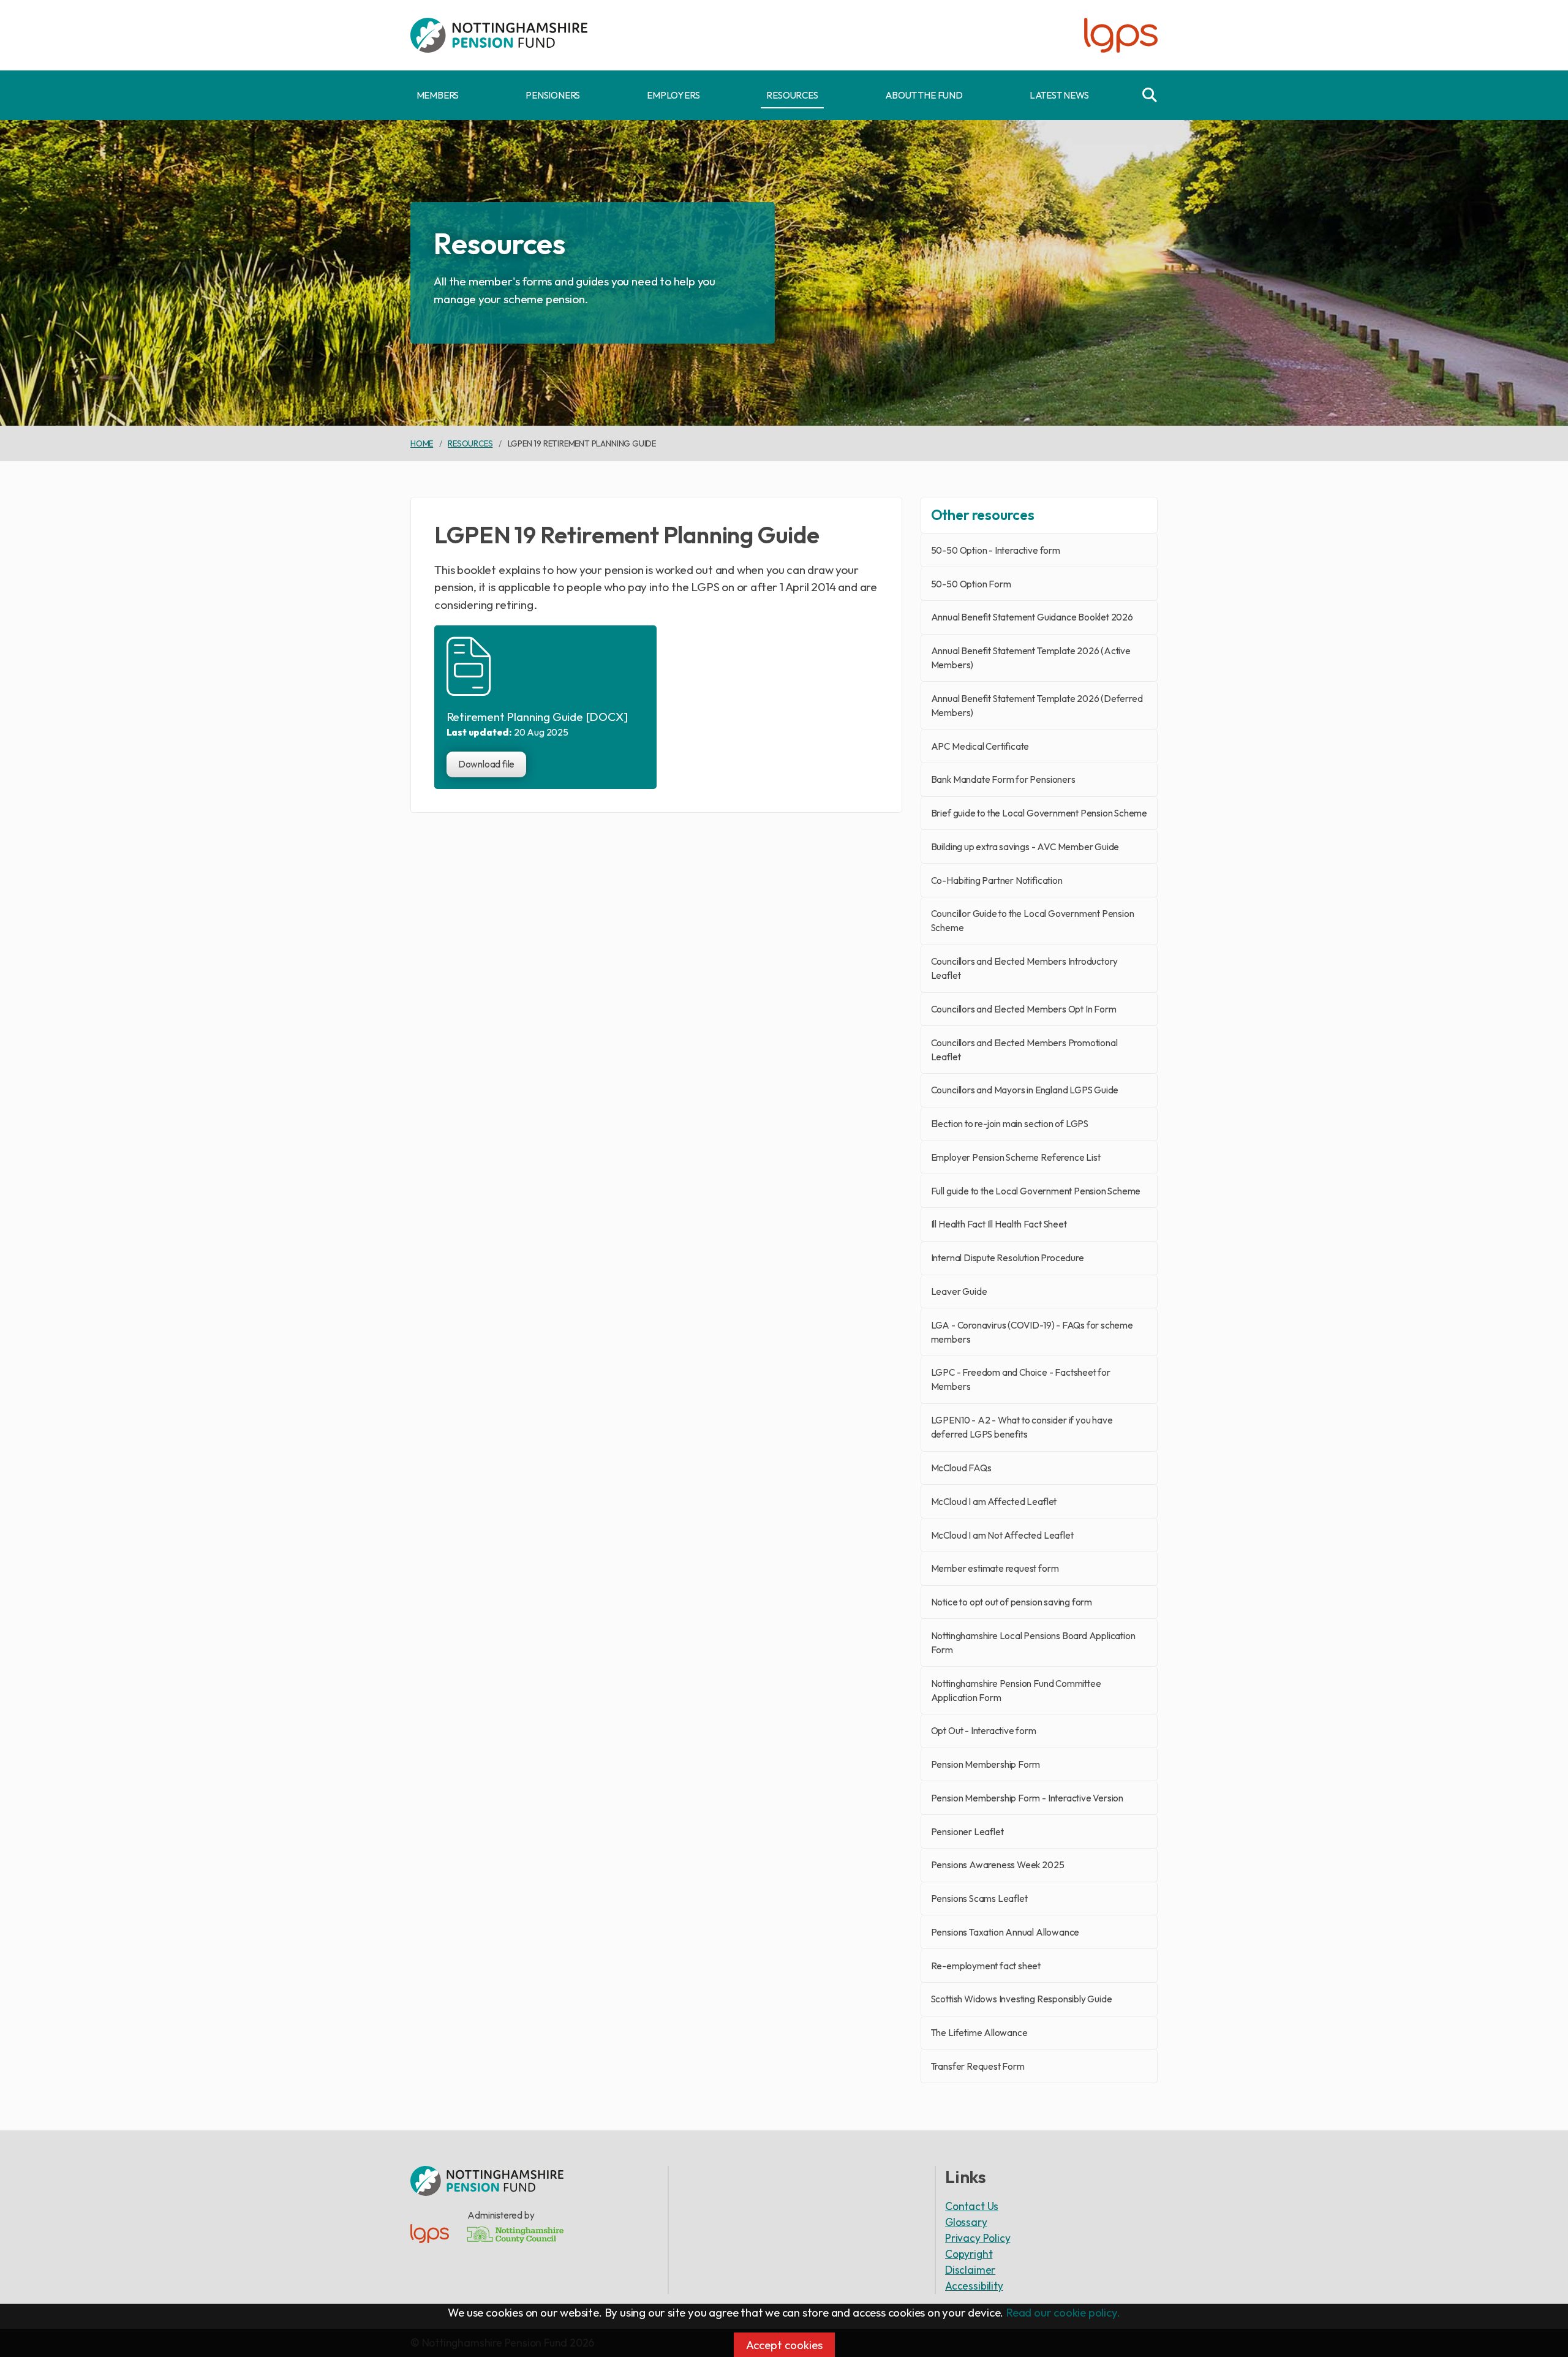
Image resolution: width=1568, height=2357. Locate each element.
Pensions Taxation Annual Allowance (1005, 1932)
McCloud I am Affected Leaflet (994, 1502)
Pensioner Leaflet (967, 1832)
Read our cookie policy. (1063, 2312)
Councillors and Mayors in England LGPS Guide (1025, 1090)
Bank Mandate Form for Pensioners (1003, 779)
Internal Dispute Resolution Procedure (1008, 1258)
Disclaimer (970, 2270)
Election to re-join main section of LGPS (1010, 1124)
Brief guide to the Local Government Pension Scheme (1039, 813)
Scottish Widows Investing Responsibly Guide (1022, 1999)
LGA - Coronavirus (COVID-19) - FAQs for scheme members (1032, 1332)
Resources (792, 95)
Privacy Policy (978, 2238)
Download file (487, 764)
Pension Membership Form (986, 1764)
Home (422, 443)
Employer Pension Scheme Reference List (1016, 1157)
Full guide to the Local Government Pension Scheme (1036, 1191)
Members (438, 95)
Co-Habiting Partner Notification (997, 881)
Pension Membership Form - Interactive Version (1027, 1798)
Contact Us (972, 2206)
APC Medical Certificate (980, 746)
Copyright (969, 2254)
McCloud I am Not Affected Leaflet (1002, 1535)
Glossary (966, 2222)
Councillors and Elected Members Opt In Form (1024, 1009)
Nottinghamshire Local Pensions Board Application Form (1033, 1643)
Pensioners (553, 95)
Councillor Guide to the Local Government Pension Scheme (1033, 921)
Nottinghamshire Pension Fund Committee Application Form (1016, 1691)
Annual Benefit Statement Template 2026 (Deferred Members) (1037, 706)
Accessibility (974, 2286)
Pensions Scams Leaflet (979, 1899)
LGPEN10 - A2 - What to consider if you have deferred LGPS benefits (1022, 1427)
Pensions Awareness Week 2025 (998, 1865)
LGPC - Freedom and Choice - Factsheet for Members (1021, 1379)
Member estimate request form (995, 1568)
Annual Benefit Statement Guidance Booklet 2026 (1032, 617)
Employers (673, 95)
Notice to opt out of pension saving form (1012, 1602)
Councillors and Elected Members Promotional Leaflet (1024, 1050)
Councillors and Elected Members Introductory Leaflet (1025, 968)
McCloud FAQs (961, 1468)
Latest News (1059, 95)
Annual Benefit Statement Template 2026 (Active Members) (1031, 658)
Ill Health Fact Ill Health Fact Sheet (999, 1224)
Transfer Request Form (978, 2066)
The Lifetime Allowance (979, 2033)
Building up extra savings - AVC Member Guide (1025, 847)
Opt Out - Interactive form (984, 1731)
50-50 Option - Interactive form (996, 550)
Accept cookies (784, 2345)
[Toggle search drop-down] (1150, 95)
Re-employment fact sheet (986, 1966)
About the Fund (924, 95)
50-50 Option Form (971, 584)
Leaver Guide (959, 1292)
